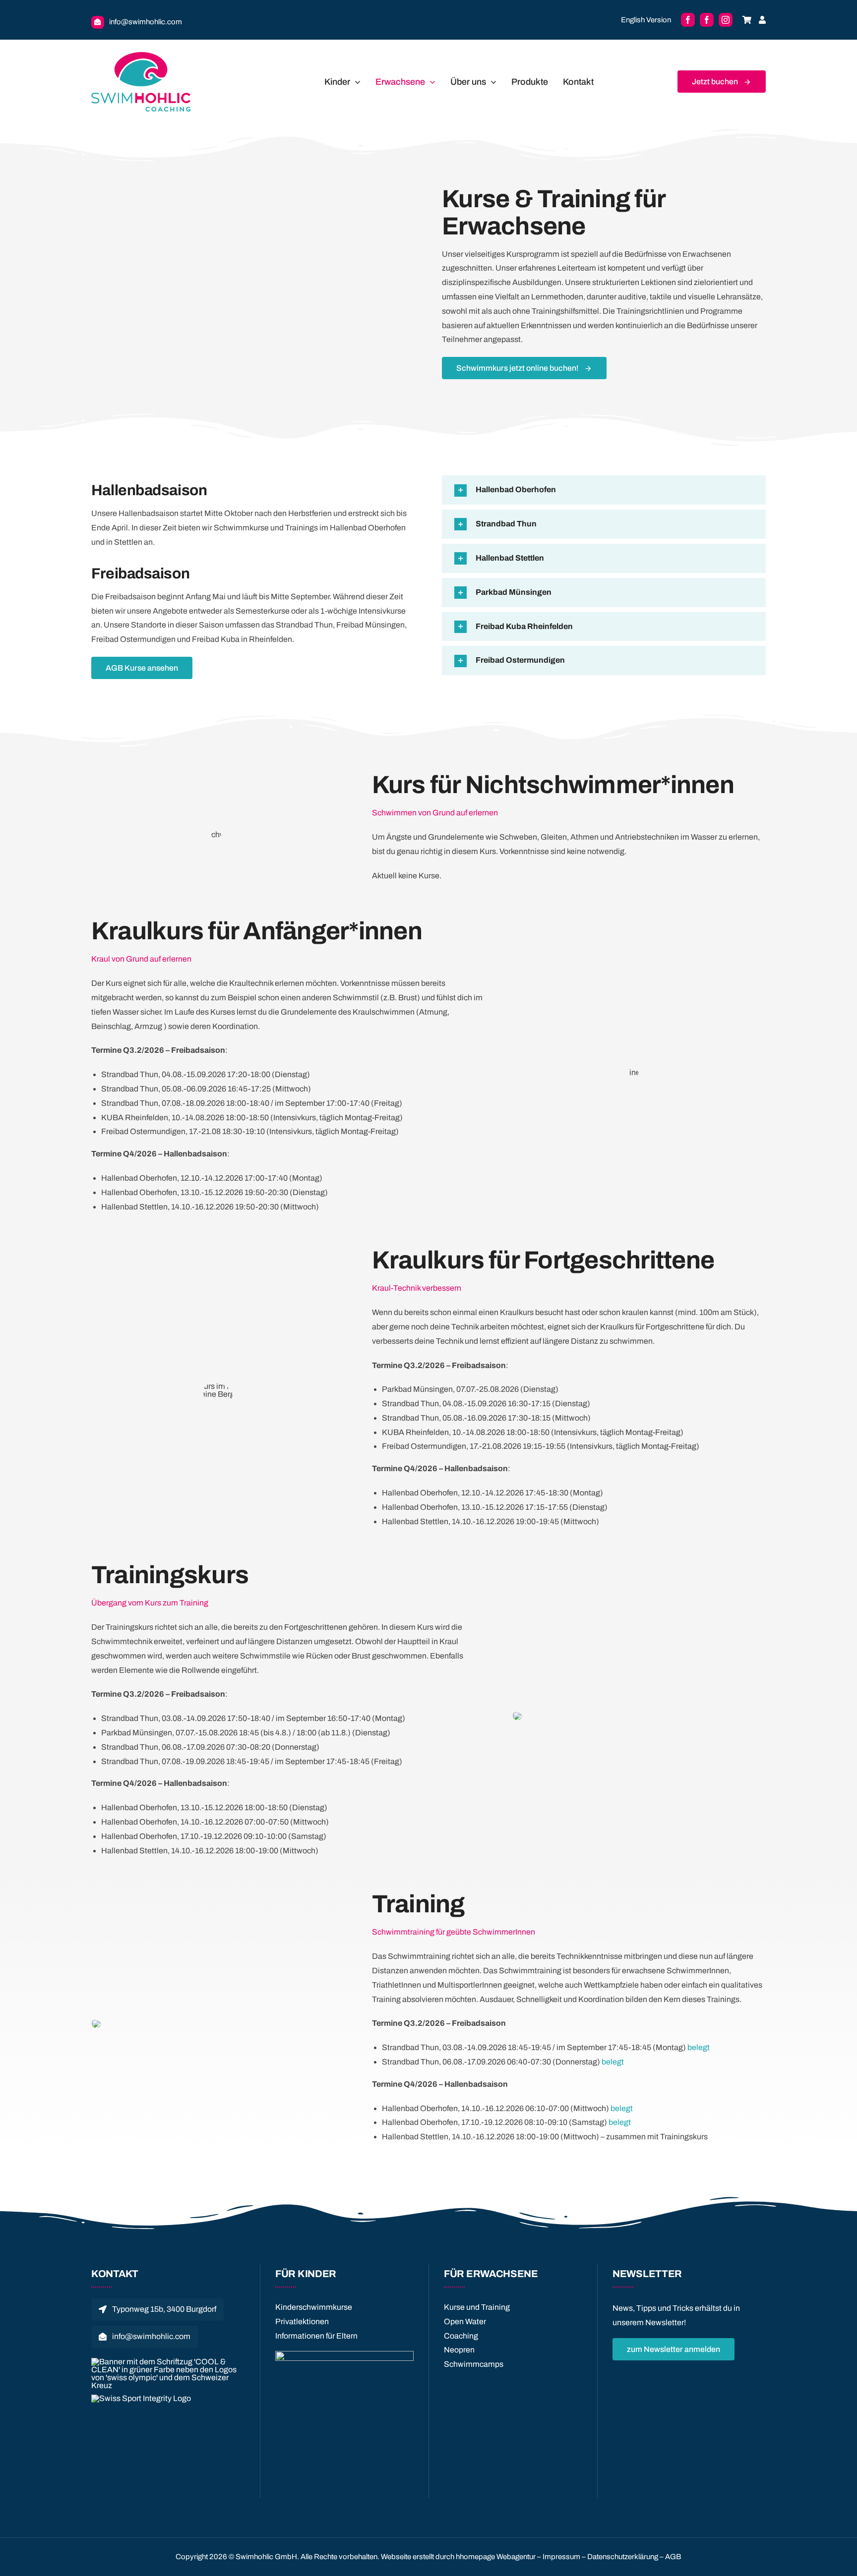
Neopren (459, 2350)
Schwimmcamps (474, 2364)
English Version (646, 20)
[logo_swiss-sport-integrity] (141, 2398)
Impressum (561, 2557)
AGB (673, 2557)
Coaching (461, 2336)
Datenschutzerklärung (623, 2557)
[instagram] (726, 20)
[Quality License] (344, 2355)
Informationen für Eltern (316, 2336)
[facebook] (688, 20)
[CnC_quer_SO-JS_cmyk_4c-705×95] (168, 2362)
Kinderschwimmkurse (314, 2307)
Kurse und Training (477, 2307)
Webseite (396, 2557)
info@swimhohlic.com (146, 22)
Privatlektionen (302, 2321)
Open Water (465, 2321)
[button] (604, 490)
